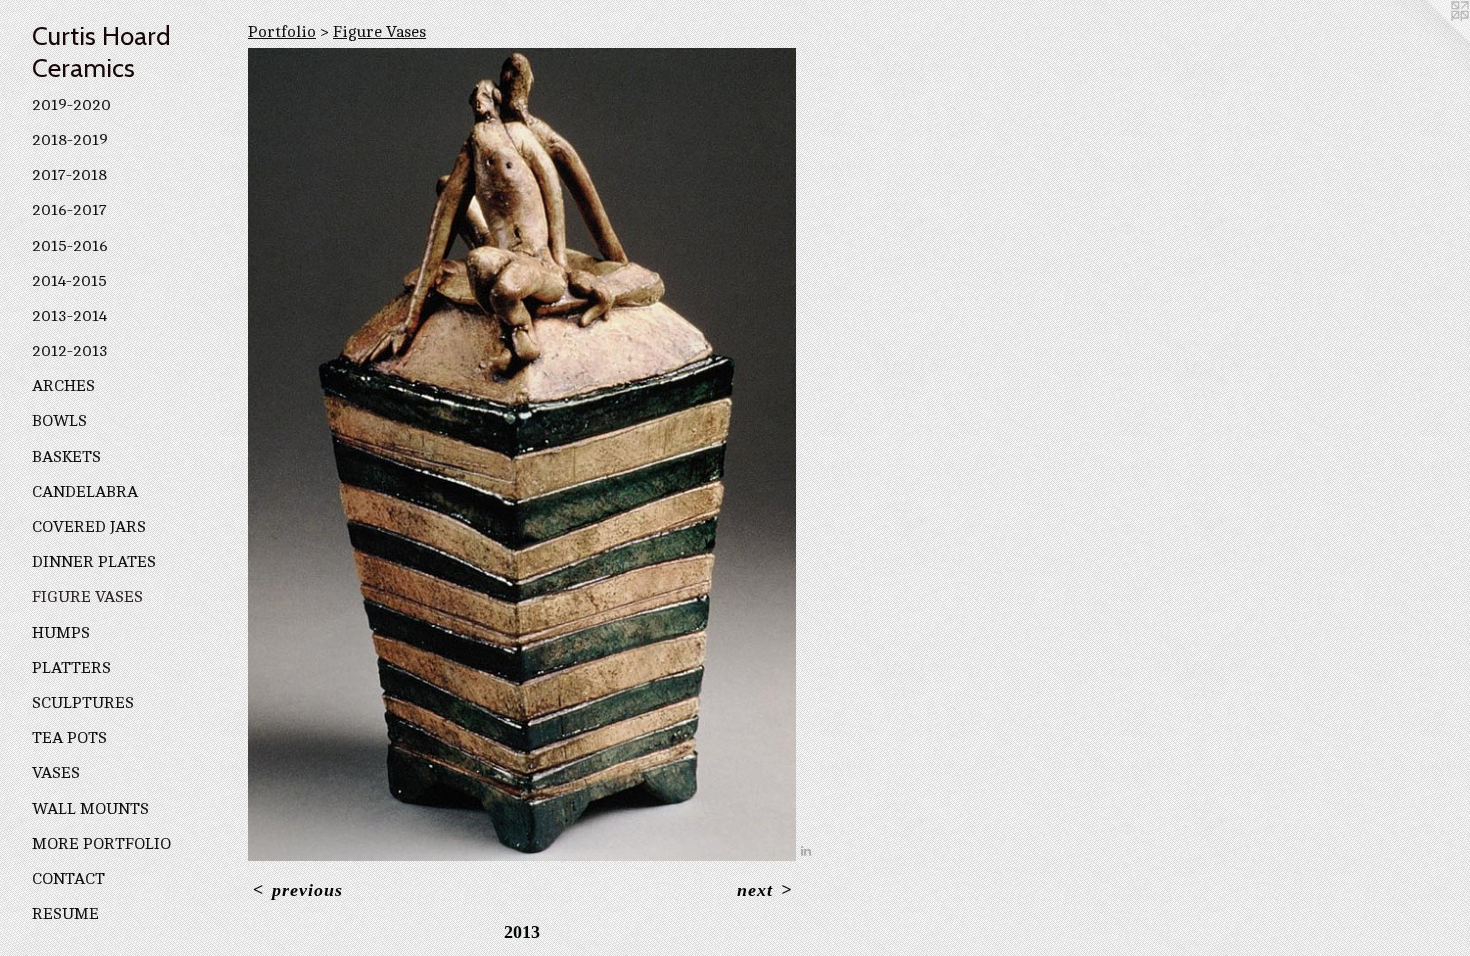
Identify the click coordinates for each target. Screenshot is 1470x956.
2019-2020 (71, 105)
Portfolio (282, 32)
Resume (65, 914)
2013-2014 (69, 316)
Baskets (66, 457)
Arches (63, 386)
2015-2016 (70, 246)
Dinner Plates (94, 562)
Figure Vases (87, 597)
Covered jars (89, 527)
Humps (61, 633)
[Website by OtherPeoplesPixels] (1430, 40)
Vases (56, 773)
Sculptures (83, 703)
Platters (71, 668)
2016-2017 (69, 210)
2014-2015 (69, 281)
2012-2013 (70, 351)
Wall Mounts (90, 809)
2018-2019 (70, 140)
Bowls (59, 421)
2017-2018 (69, 175)
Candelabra (85, 492)
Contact (68, 879)
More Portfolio (101, 844)
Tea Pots (69, 738)
